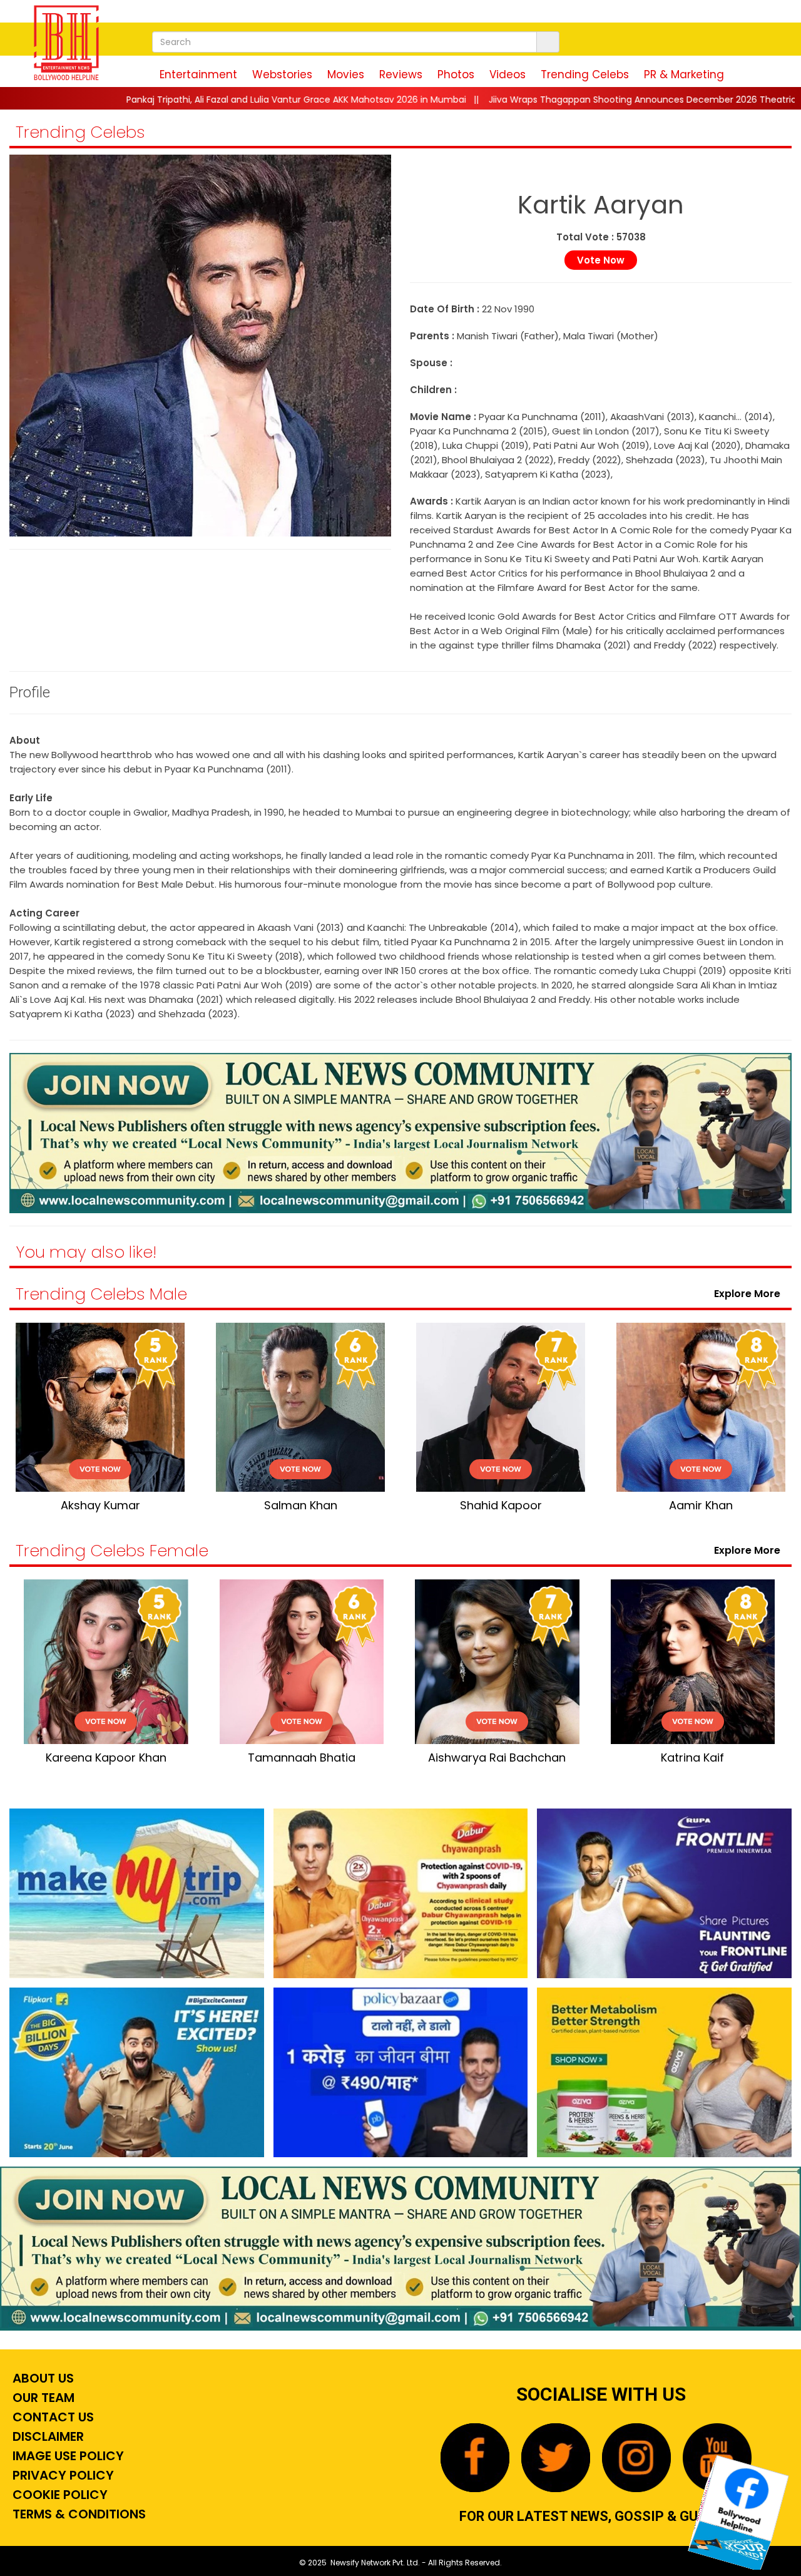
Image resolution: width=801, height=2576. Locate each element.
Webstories (282, 74)
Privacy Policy (62, 2475)
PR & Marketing (684, 74)
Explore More (750, 1294)
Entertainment (198, 74)
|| (523, 100)
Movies (346, 74)
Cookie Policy (59, 2495)
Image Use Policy (67, 2456)
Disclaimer (47, 2436)
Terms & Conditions (78, 2514)
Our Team (42, 2398)
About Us (42, 2378)
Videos (508, 74)
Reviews (401, 74)
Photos (456, 74)
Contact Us (52, 2417)
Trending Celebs (585, 74)
